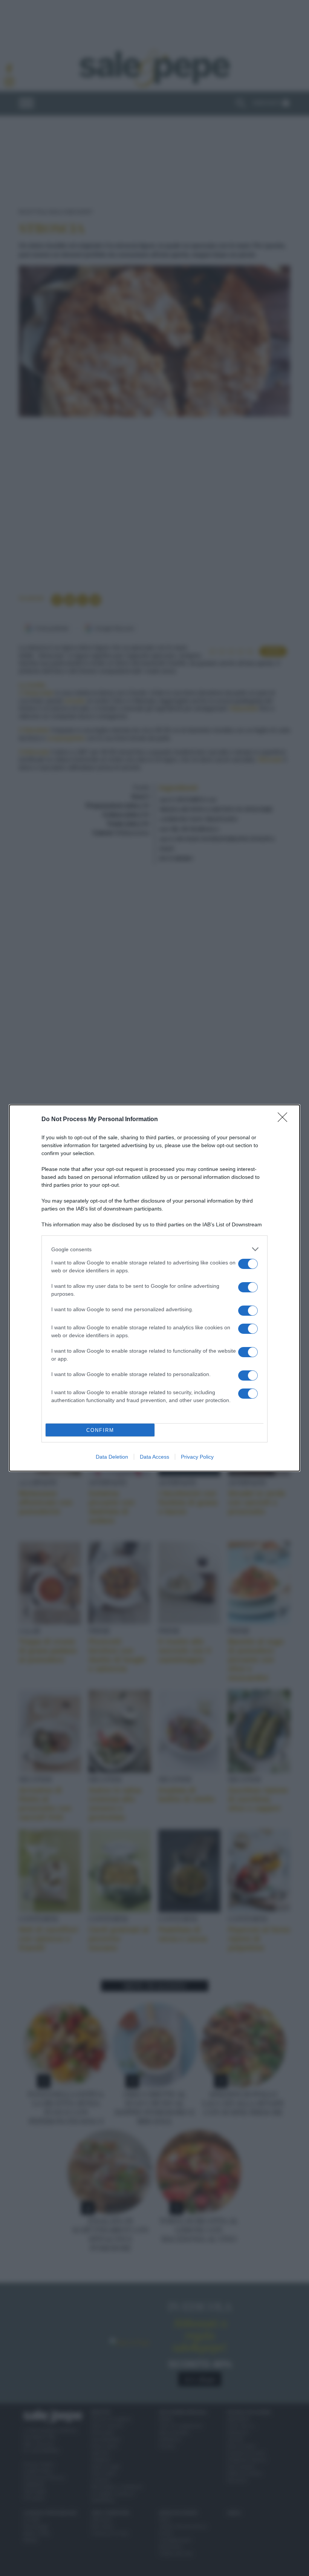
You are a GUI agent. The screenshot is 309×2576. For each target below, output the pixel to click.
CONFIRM (100, 1430)
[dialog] (154, 1288)
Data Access (154, 1457)
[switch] (248, 1264)
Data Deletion (112, 1457)
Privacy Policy (197, 1457)
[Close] (285, 1120)
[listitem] (154, 1249)
